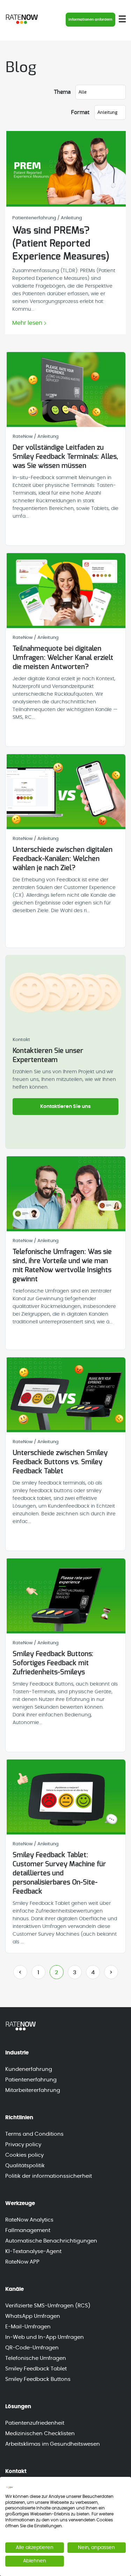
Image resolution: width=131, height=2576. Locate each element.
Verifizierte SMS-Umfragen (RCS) (48, 2306)
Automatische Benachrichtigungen (51, 2241)
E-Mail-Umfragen (28, 2327)
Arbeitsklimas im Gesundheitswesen (53, 2444)
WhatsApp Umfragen (33, 2316)
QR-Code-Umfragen (32, 2348)
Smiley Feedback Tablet (36, 2369)
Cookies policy (24, 2155)
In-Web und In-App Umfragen (45, 2337)
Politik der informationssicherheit (49, 2176)
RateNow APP (22, 2262)
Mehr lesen (27, 323)
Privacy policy (23, 2145)
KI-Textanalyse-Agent (33, 2251)
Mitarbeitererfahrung (33, 2090)
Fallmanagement (28, 2230)
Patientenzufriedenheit (35, 2423)
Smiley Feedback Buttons (38, 2379)
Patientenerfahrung (31, 2080)
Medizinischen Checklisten (40, 2434)
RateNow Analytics (29, 2220)
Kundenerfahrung (29, 2069)
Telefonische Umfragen (36, 2358)
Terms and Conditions (34, 2134)
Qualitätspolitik (25, 2166)
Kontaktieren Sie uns (65, 1107)
